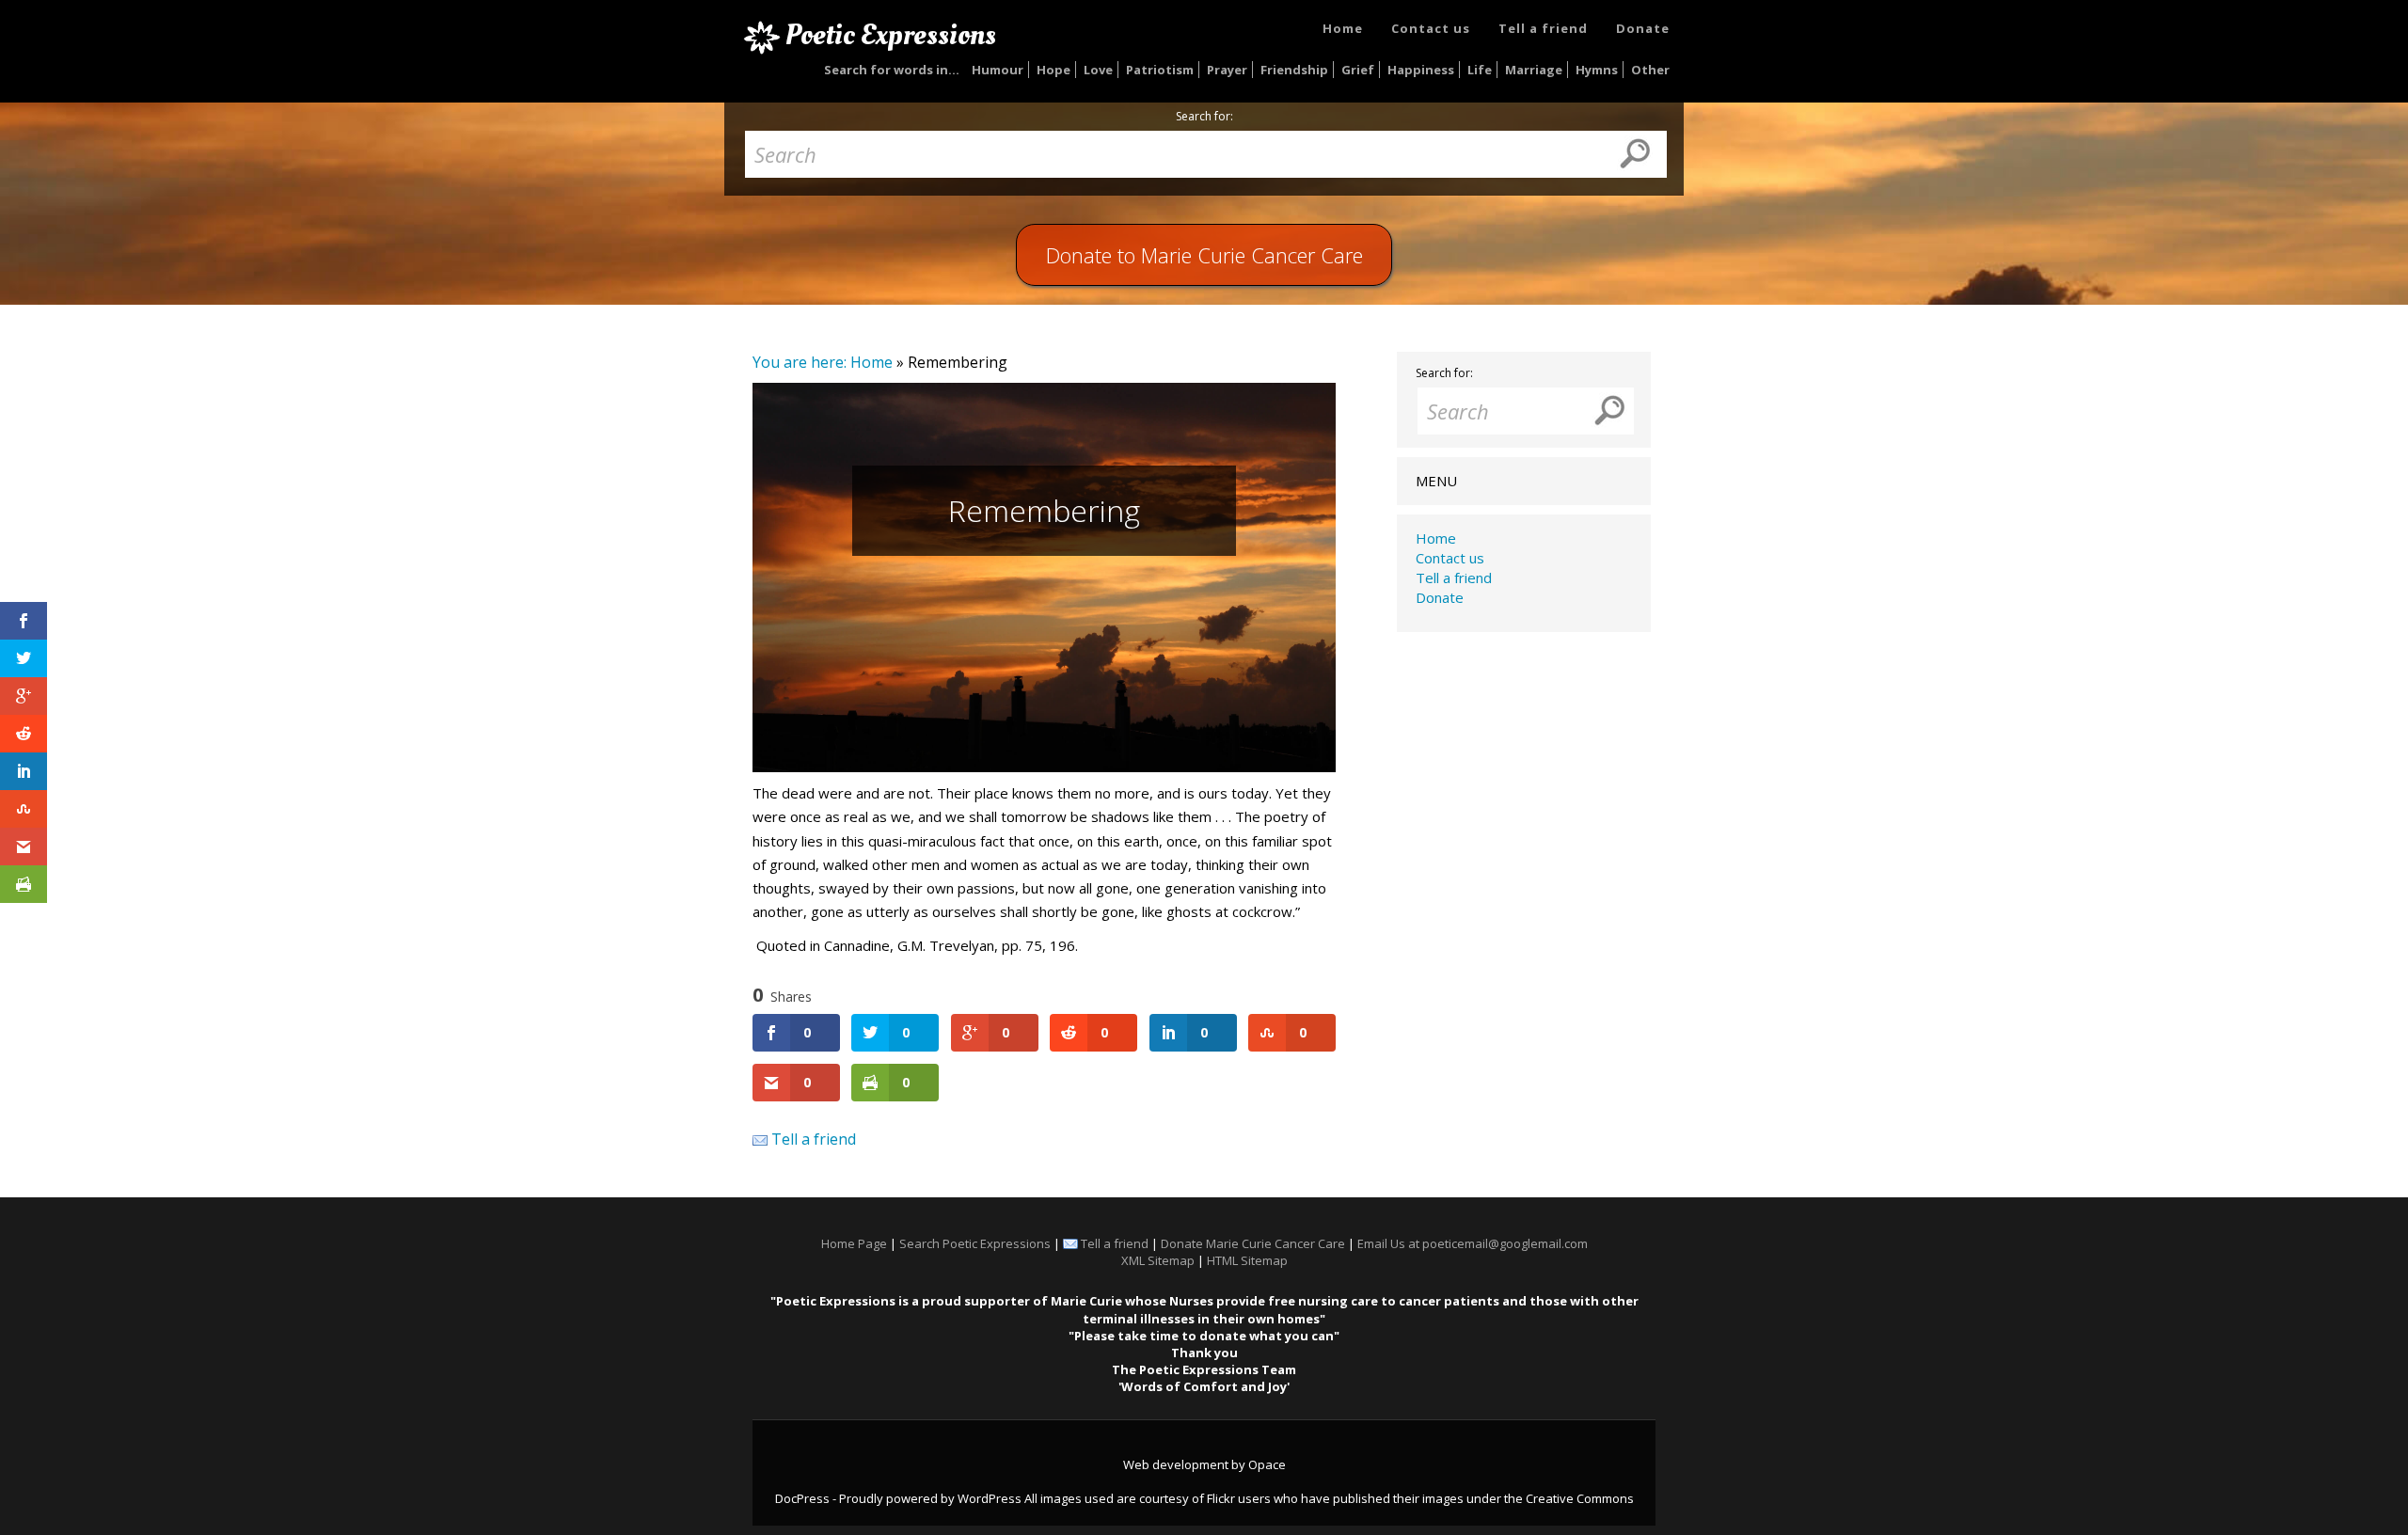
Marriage (1534, 70)
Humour (998, 70)
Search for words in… (892, 70)
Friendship (1294, 70)
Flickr (1221, 1498)
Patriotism (1160, 70)
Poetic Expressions (891, 35)
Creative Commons (1580, 1498)
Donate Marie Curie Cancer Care (1253, 1243)
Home (1343, 28)
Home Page (854, 1243)
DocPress (802, 1498)
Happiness (1421, 70)
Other (1650, 70)
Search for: (1204, 117)
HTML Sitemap (1247, 1260)
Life (1480, 70)
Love (1098, 70)
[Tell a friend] (760, 1139)
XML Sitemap (1158, 1260)
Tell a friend (1543, 28)
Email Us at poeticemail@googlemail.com (1473, 1243)
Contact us (1431, 28)
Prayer (1227, 70)
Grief (1358, 70)
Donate (1643, 28)
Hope (1053, 70)
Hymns (1597, 70)
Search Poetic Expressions (975, 1243)
